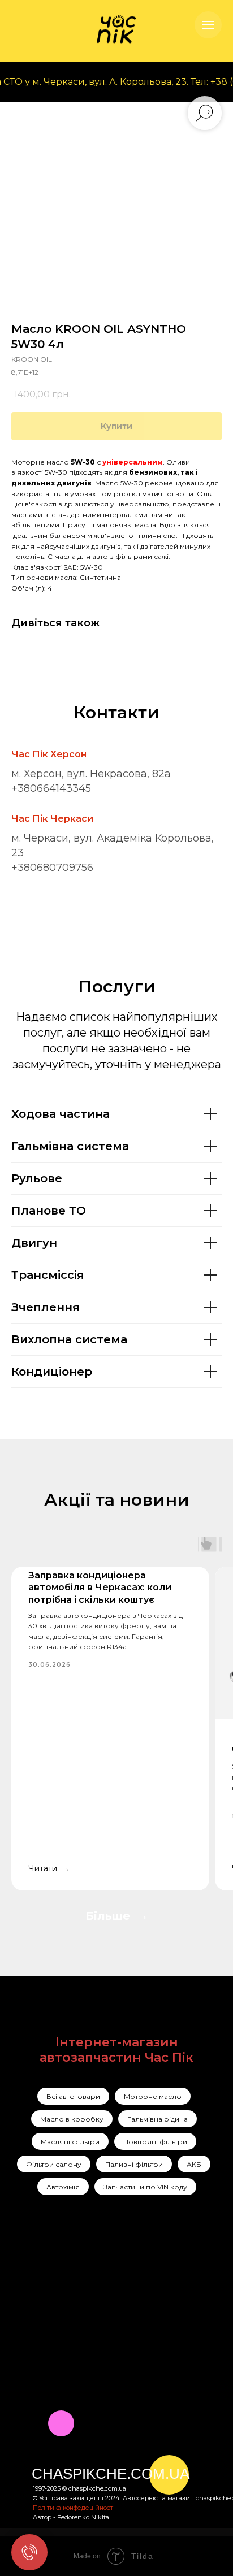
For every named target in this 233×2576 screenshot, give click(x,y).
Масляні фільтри (70, 2142)
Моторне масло (153, 2096)
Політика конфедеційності (74, 2508)
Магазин (100, 2305)
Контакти (101, 2320)
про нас (99, 2291)
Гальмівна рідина (158, 2119)
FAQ (90, 2349)
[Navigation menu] (208, 25)
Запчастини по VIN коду (145, 2187)
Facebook (52, 2293)
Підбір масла (161, 2336)
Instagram (53, 2276)
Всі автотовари (73, 2096)
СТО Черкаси (162, 2315)
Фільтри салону (54, 2164)
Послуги (99, 2276)
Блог (91, 2335)
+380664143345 (51, 788)
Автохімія (63, 2187)
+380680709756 (52, 868)
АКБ (194, 2164)
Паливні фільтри (134, 2164)
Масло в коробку (72, 2119)
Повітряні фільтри (155, 2142)
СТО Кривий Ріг (167, 2296)
